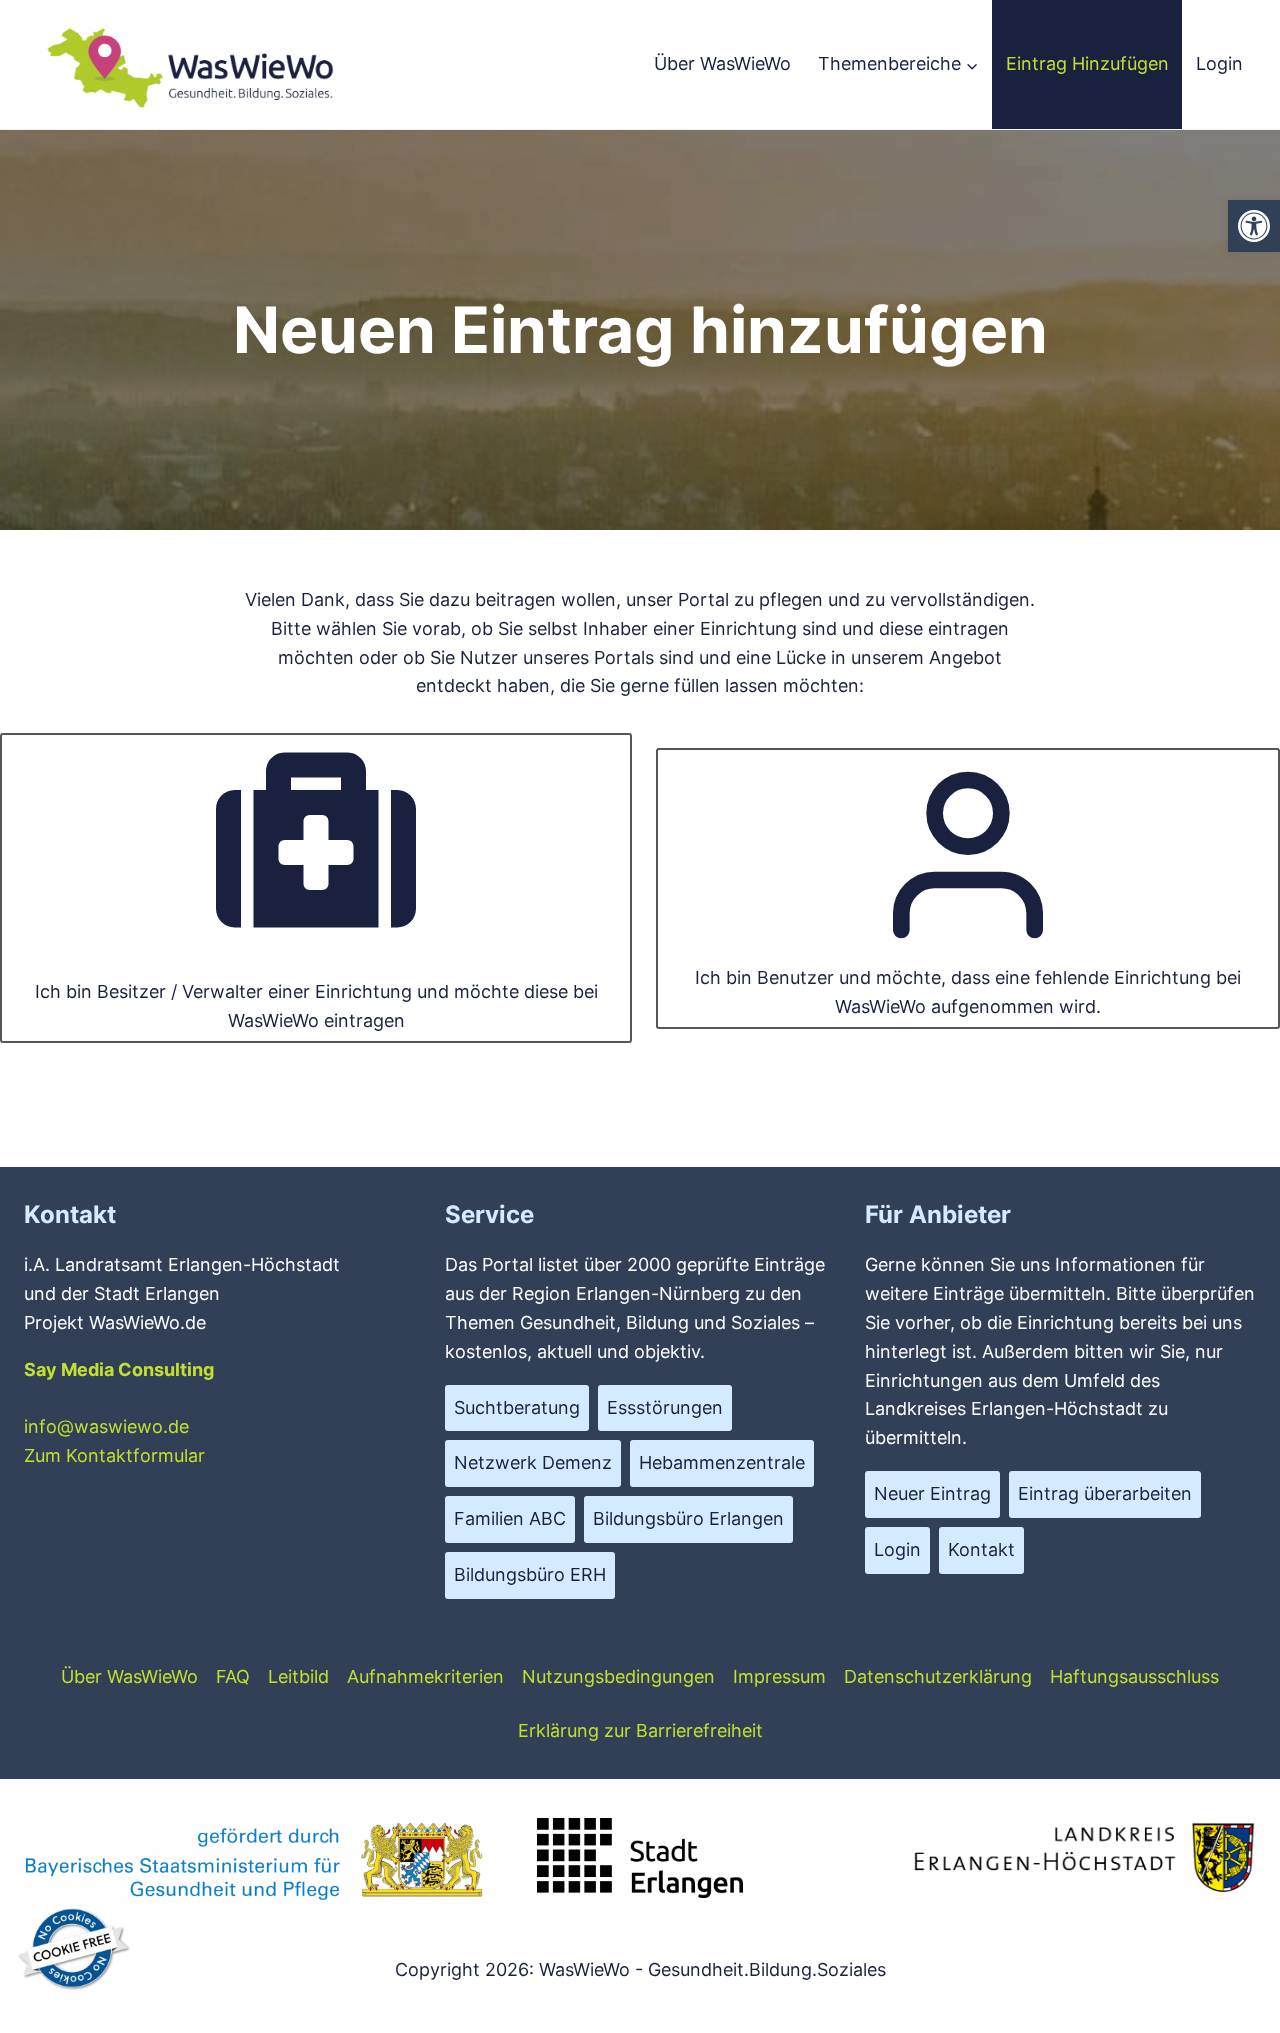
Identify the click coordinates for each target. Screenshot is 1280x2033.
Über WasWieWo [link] (722, 63)
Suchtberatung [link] (517, 1407)
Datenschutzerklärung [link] (938, 1676)
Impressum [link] (779, 1676)
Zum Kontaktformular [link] (114, 1455)
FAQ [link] (233, 1676)
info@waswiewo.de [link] (106, 1426)
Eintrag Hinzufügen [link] (1087, 63)
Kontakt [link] (981, 1549)
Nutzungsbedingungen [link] (618, 1676)
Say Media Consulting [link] (119, 1369)
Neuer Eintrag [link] (932, 1493)
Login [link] (1219, 63)
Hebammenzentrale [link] (722, 1462)
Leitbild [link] (298, 1676)
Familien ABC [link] (510, 1518)
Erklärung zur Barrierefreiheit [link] (640, 1730)
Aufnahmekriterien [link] (425, 1676)
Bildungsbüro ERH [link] (530, 1574)
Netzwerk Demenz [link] (533, 1462)
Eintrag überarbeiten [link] (1105, 1493)
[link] (1254, 226)
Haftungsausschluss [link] (1134, 1676)
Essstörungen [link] (665, 1407)
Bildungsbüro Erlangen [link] (688, 1518)
